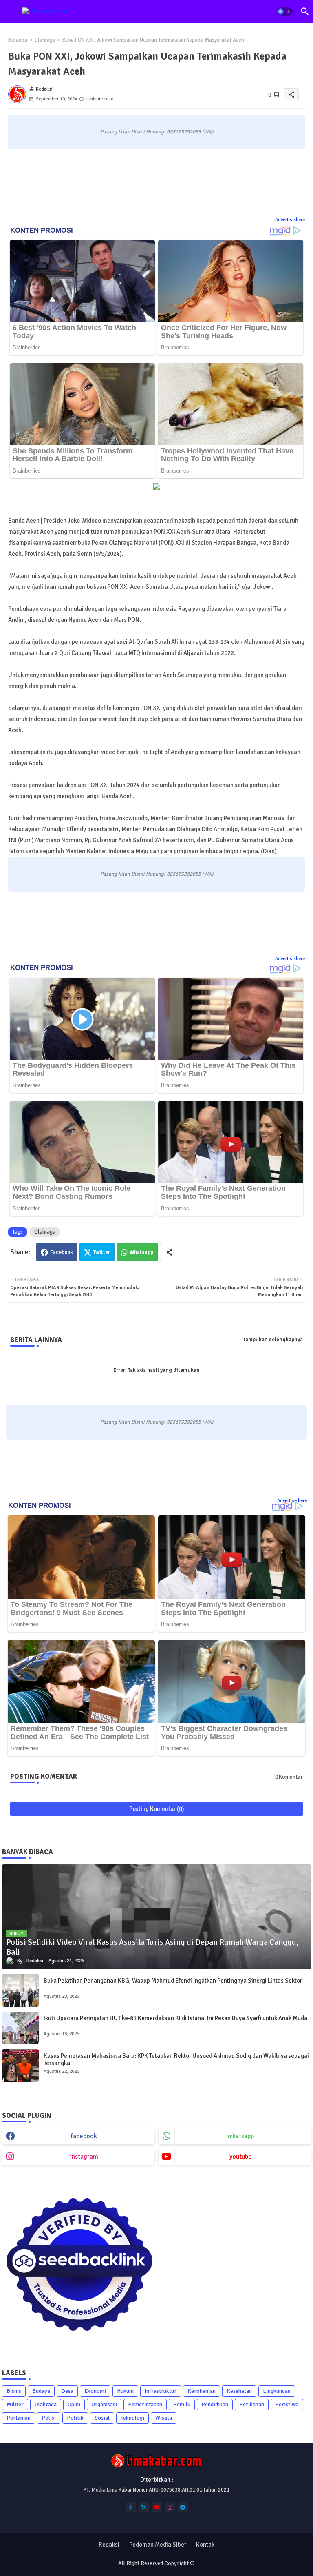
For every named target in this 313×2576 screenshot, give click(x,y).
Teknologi (132, 2418)
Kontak (205, 2545)
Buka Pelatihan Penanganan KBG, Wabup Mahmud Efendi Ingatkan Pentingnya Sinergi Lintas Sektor (173, 1981)
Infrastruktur (161, 2391)
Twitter (102, 1252)
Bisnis (14, 2391)
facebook (84, 2136)
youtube (241, 2157)
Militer (15, 2404)
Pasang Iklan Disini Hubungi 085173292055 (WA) (157, 132)
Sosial (102, 2418)
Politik (75, 2418)
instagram (84, 2157)
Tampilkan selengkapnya (273, 1340)
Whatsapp (141, 1252)
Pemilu (182, 2404)
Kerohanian (202, 2391)
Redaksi (109, 2545)
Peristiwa (287, 2404)
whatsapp (241, 2136)
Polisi (49, 2418)
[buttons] (131, 2507)
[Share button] (170, 1252)
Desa (67, 2391)
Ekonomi (95, 2391)
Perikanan (252, 2404)
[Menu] (11, 11)
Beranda (18, 40)
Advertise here (290, 220)
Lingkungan (277, 2391)
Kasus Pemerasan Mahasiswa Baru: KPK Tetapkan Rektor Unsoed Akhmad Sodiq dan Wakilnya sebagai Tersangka (176, 2059)
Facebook (62, 1252)
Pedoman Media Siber (158, 2545)
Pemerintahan (145, 2404)
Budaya (41, 2391)
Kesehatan (239, 2391)
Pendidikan (215, 2404)
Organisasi (104, 2404)
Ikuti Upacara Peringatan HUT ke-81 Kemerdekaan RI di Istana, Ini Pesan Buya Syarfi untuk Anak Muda (175, 2018)
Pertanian (19, 2418)
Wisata (164, 2418)
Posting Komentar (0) (157, 1809)
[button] (284, 11)
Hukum (125, 2391)
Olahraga (45, 40)
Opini (74, 2404)
